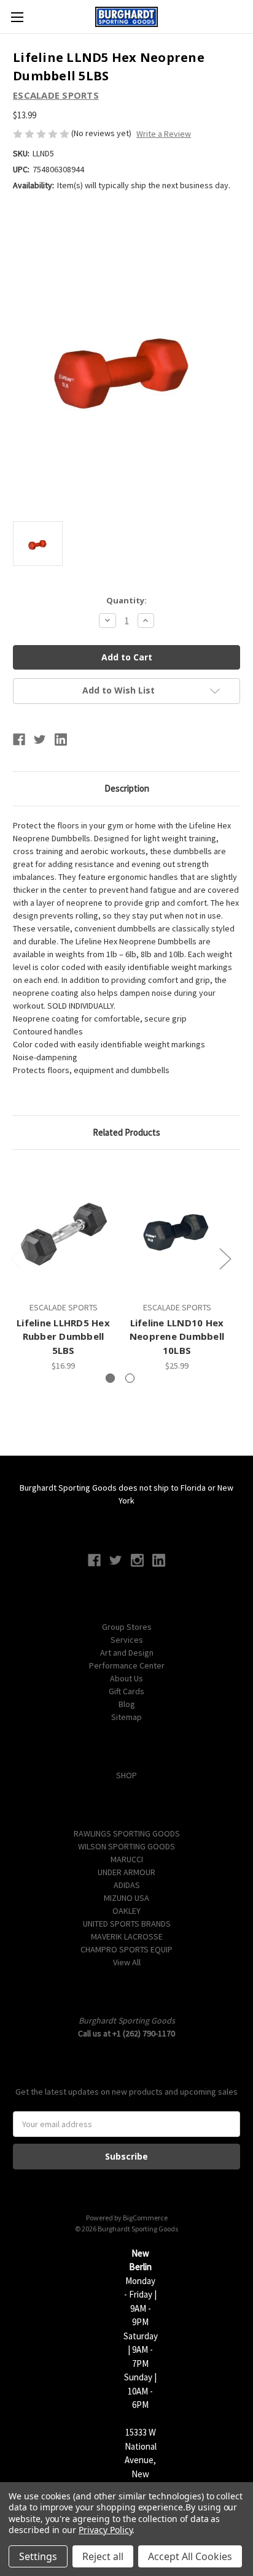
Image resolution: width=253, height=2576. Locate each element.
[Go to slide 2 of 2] (130, 1378)
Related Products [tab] (126, 1132)
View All (127, 1962)
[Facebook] (19, 740)
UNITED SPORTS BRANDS (127, 1924)
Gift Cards (126, 1691)
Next (225, 1259)
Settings (38, 2556)
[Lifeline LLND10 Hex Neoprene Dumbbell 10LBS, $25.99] (177, 1228)
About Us (126, 1678)
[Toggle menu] (17, 17)
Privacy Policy (105, 2530)
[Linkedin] (61, 740)
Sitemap (126, 1717)
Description (127, 788)
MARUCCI (127, 1859)
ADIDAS (127, 1885)
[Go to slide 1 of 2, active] (110, 1378)
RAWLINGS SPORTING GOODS (127, 1833)
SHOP (126, 1775)
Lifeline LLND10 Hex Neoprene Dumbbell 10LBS (177, 1336)
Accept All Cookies (190, 2556)
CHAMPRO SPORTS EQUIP (126, 1949)
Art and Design (127, 1653)
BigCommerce (145, 2218)
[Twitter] (40, 740)
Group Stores (127, 1627)
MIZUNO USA (126, 1898)
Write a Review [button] (164, 134)
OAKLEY (126, 1911)
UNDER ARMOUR (126, 1872)
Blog (127, 1704)
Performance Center (127, 1665)
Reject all (103, 2556)
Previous (16, 1259)
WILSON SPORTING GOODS (126, 1846)
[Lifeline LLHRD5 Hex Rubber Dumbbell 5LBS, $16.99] (63, 1228)
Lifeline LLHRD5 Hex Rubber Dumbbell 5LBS (63, 1336)
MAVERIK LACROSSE (127, 1936)
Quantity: (126, 600)
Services (127, 1640)
